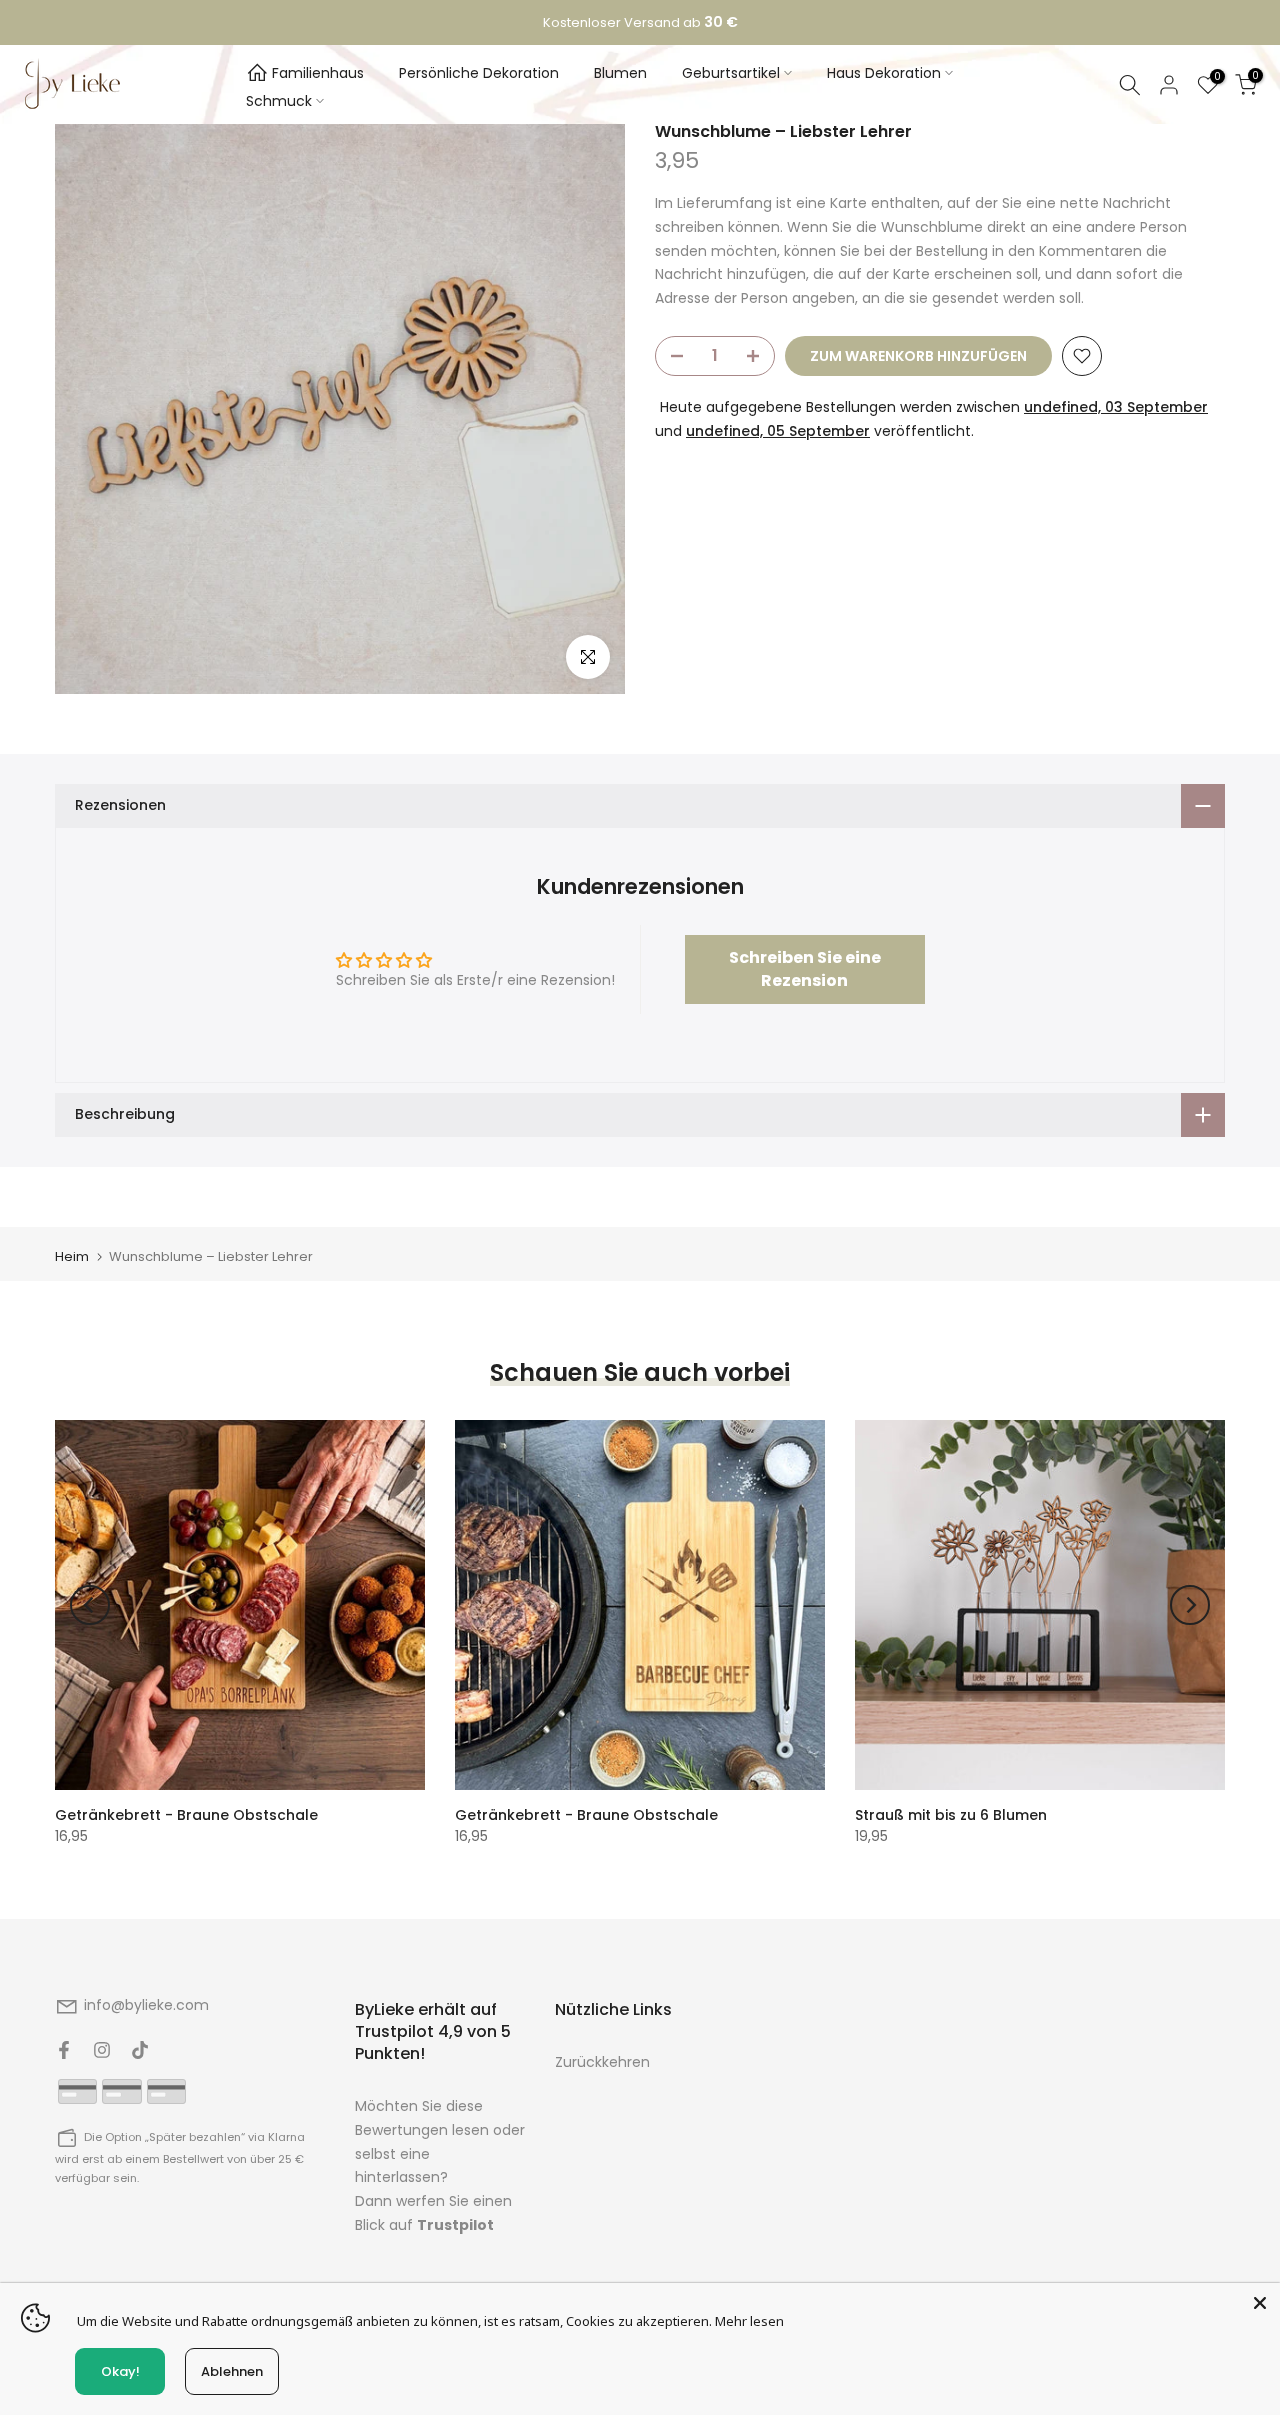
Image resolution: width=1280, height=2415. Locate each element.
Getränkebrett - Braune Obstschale (186, 1815)
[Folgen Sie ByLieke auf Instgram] (102, 2050)
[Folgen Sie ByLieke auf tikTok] (140, 2050)
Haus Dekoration (884, 73)
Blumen (620, 73)
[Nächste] (1190, 1605)
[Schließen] (1260, 2303)
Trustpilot (455, 2225)
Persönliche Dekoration (479, 73)
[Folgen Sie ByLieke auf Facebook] (64, 2050)
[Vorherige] (90, 1605)
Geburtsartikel (731, 73)
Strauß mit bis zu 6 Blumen (951, 1815)
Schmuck (279, 101)
